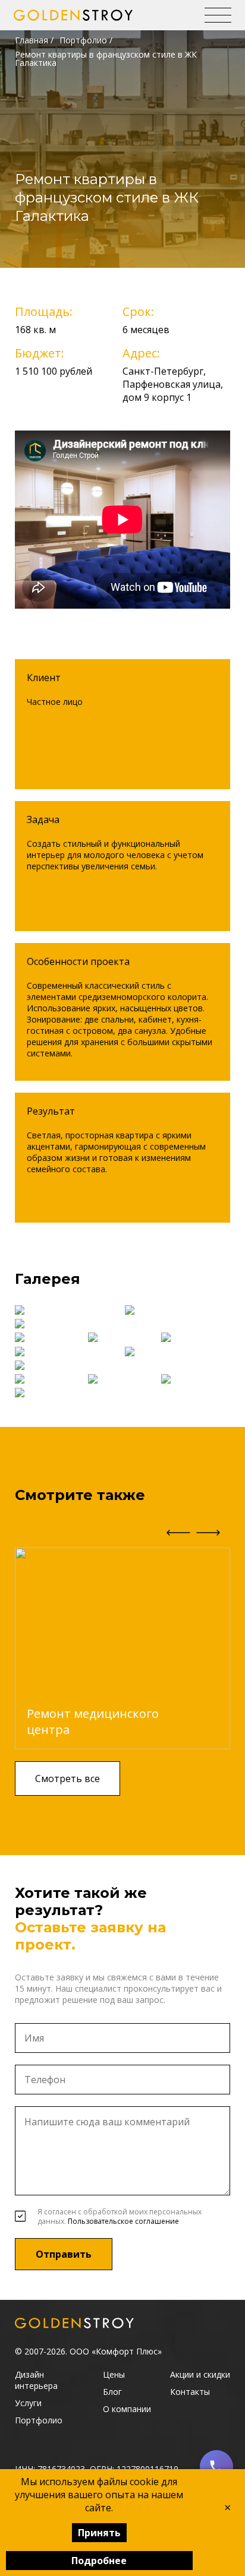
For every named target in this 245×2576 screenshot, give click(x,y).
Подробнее (99, 2561)
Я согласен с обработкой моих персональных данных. (120, 2217)
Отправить (64, 2254)
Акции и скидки (200, 2374)
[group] (122, 1648)
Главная (32, 40)
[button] (208, 1526)
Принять (99, 2533)
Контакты (190, 2392)
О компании (127, 2409)
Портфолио (83, 40)
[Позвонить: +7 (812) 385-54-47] (216, 2467)
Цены (114, 2374)
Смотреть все (67, 1778)
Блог (112, 2392)
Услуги (28, 2403)
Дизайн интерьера (36, 2380)
